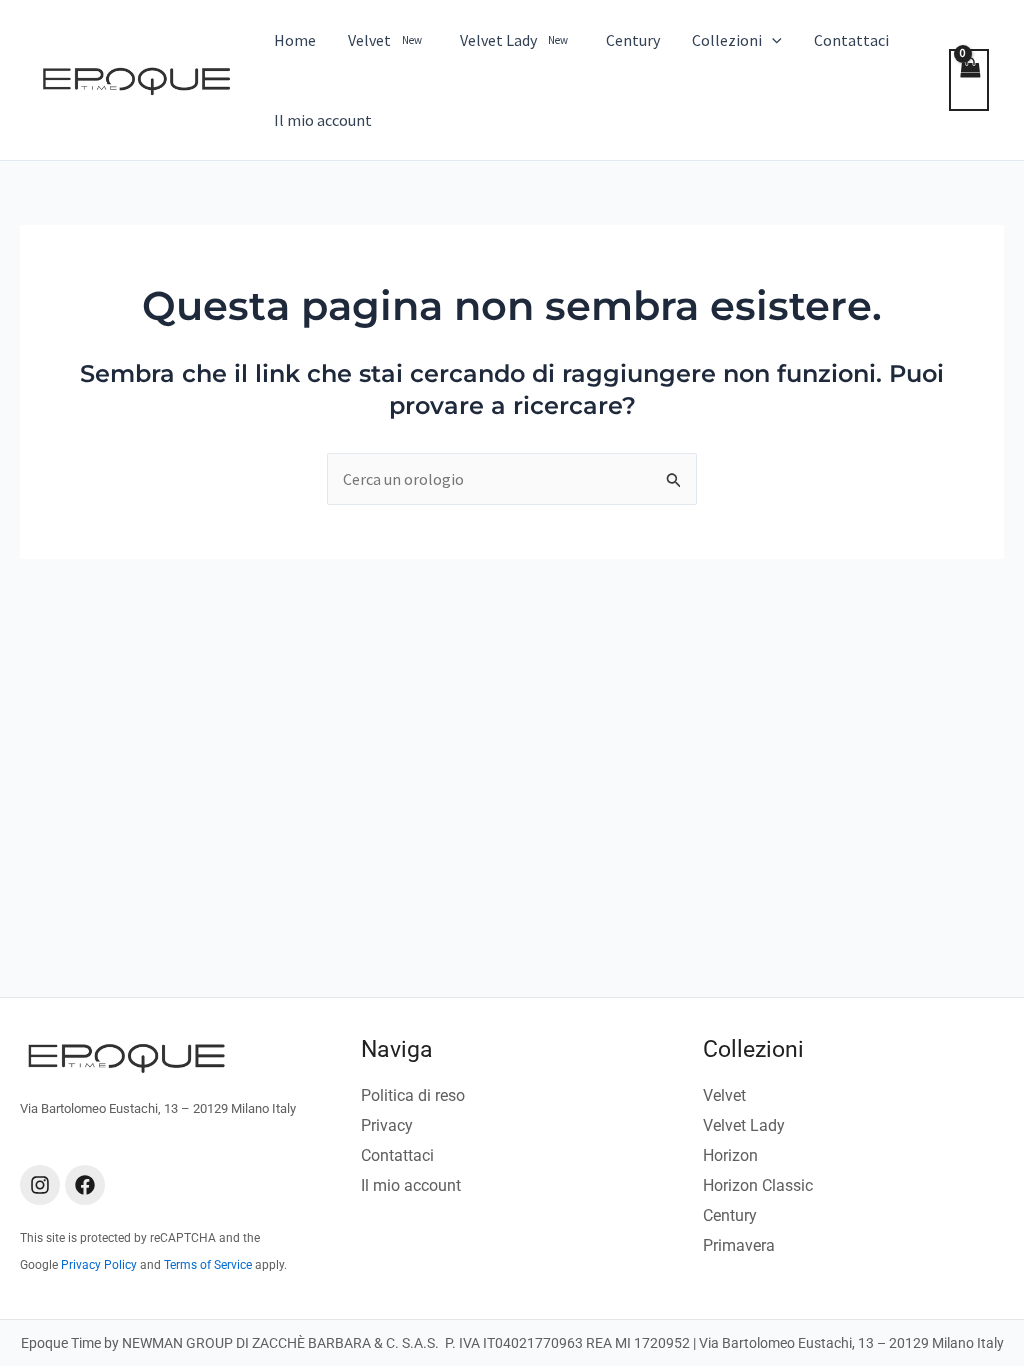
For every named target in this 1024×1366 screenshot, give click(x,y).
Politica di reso (413, 1095)
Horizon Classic (758, 1185)
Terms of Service (208, 1265)
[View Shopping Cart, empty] (969, 80)
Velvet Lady (744, 1125)
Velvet (724, 1095)
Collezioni (753, 1049)
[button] (772, 40)
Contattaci (397, 1155)
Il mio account (411, 1185)
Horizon (730, 1155)
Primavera (739, 1245)
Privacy (387, 1125)
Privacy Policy (99, 1265)
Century (730, 1215)
